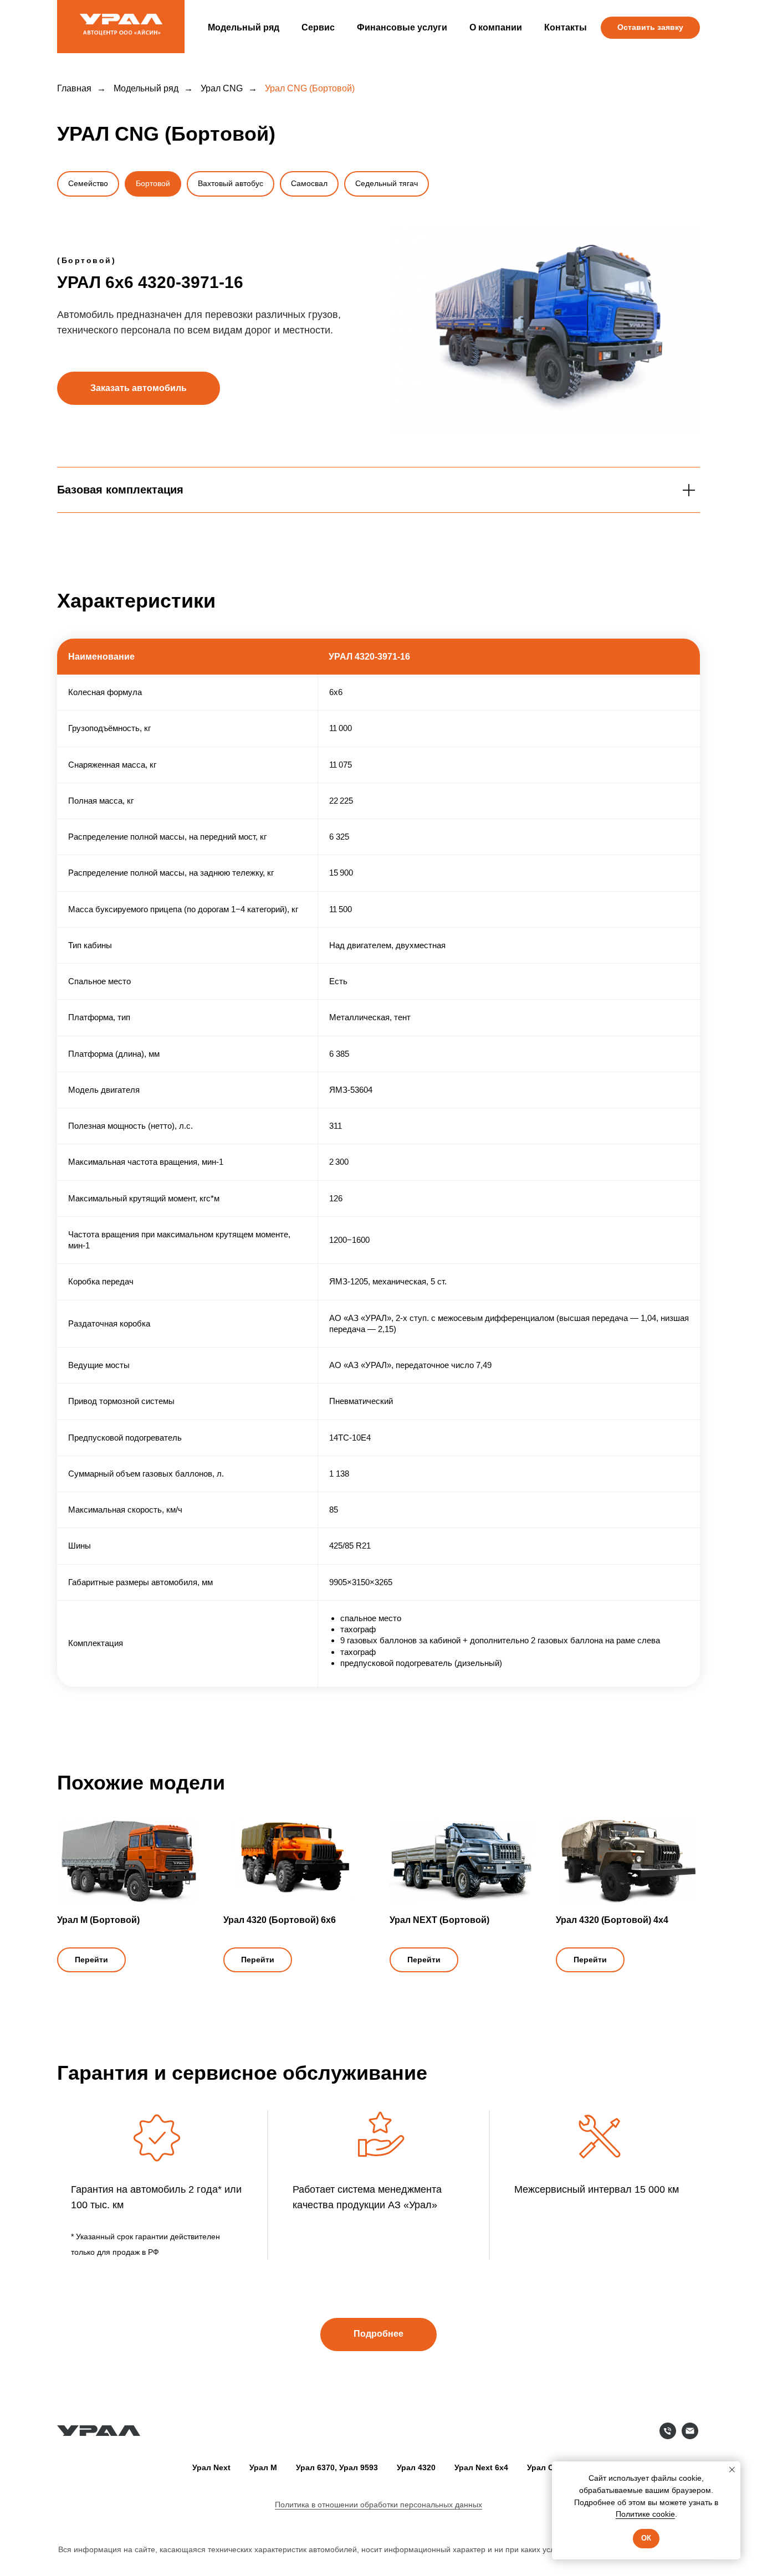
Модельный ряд (244, 27)
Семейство (88, 183)
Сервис (318, 27)
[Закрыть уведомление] (732, 2470)
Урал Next (211, 2467)
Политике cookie (645, 2514)
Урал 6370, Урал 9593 (337, 2467)
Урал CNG (222, 88)
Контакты (566, 27)
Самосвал (309, 183)
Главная (74, 88)
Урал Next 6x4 (481, 2467)
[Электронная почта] (690, 2436)
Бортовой (153, 183)
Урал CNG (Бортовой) (310, 88)
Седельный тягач (387, 183)
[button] (650, 28)
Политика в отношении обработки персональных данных (378, 2505)
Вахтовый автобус (231, 183)
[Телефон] (668, 2436)
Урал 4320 (416, 2467)
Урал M (263, 2467)
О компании (496, 27)
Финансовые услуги (402, 27)
